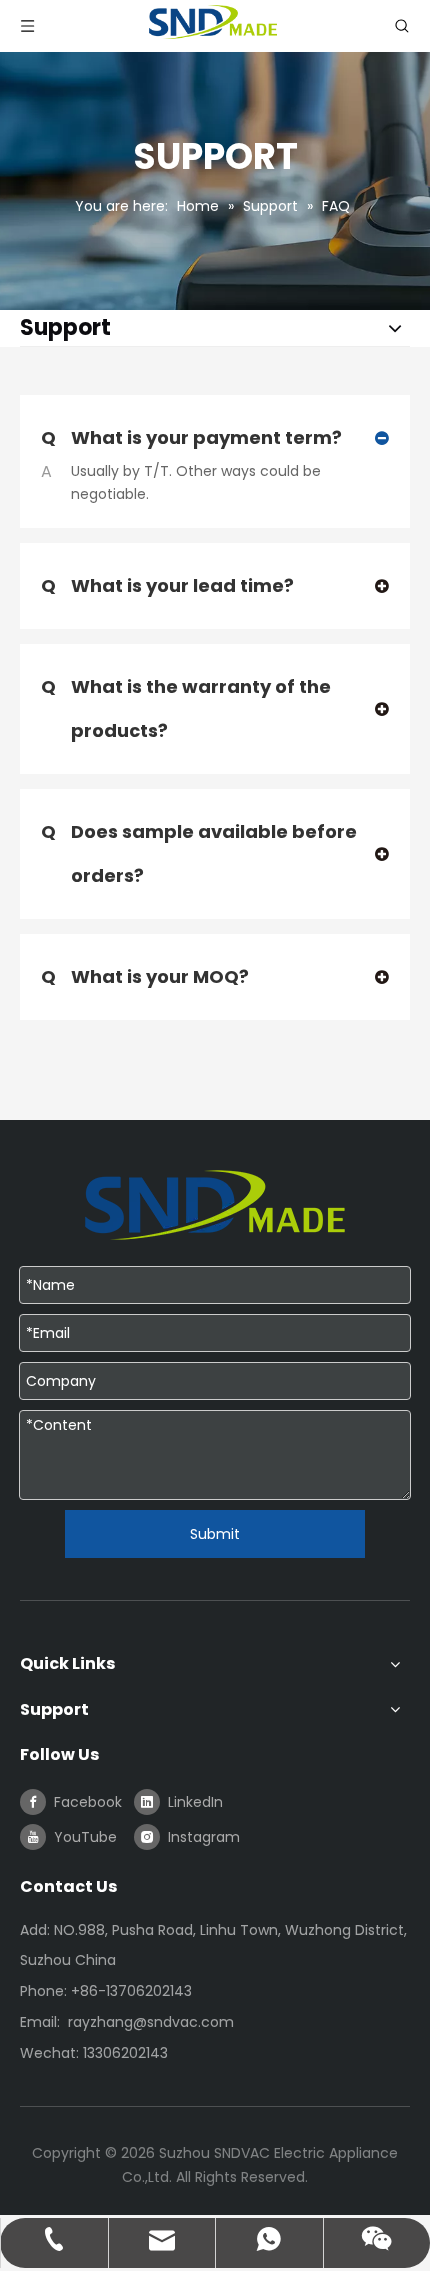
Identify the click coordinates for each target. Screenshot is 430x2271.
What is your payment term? (191, 437)
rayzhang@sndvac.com (151, 2022)
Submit (215, 1534)
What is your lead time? (167, 585)
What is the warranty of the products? (186, 708)
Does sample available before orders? (199, 853)
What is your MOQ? (145, 976)
